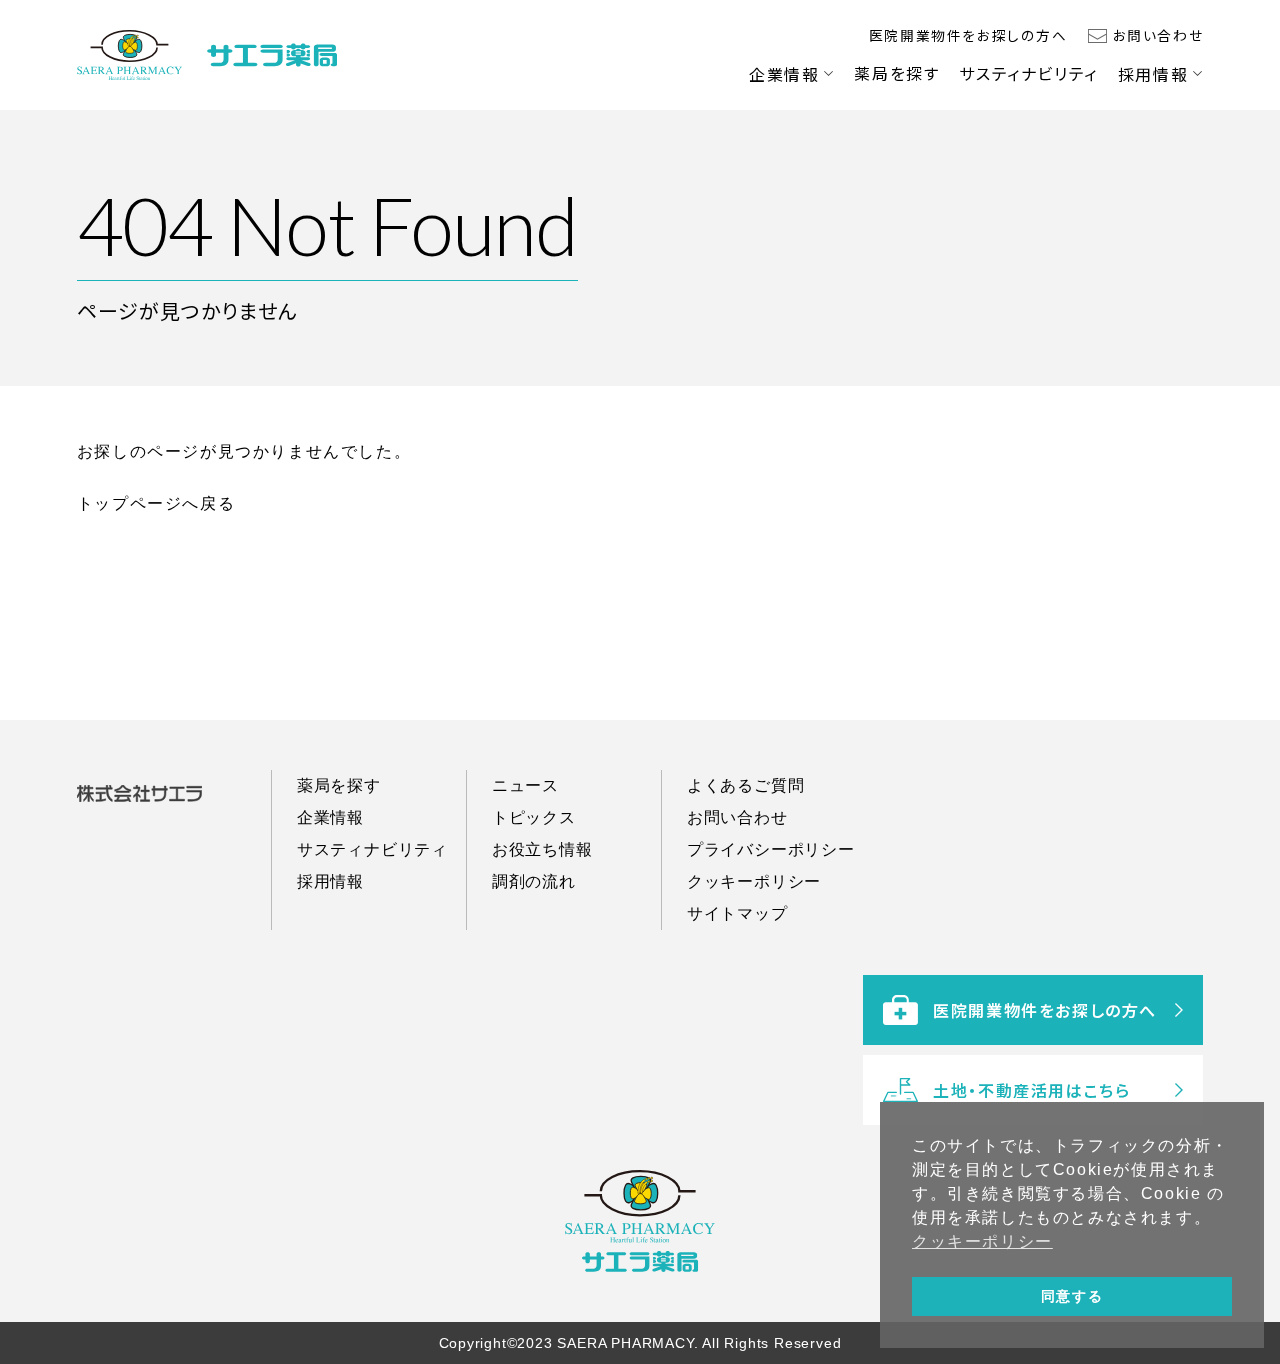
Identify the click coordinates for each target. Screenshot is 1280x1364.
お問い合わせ (1158, 35)
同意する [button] (1072, 1296)
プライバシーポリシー (771, 849)
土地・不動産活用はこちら (1031, 1090)
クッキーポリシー (754, 881)
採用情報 (1153, 74)
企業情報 (784, 74)
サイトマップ (737, 913)
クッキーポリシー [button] (982, 1241)
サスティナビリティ (1028, 73)
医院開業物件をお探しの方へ (968, 35)
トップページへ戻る (156, 503)
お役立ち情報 (542, 849)
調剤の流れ (534, 881)
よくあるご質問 (746, 785)
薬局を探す (896, 73)
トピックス (534, 817)
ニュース (525, 785)
